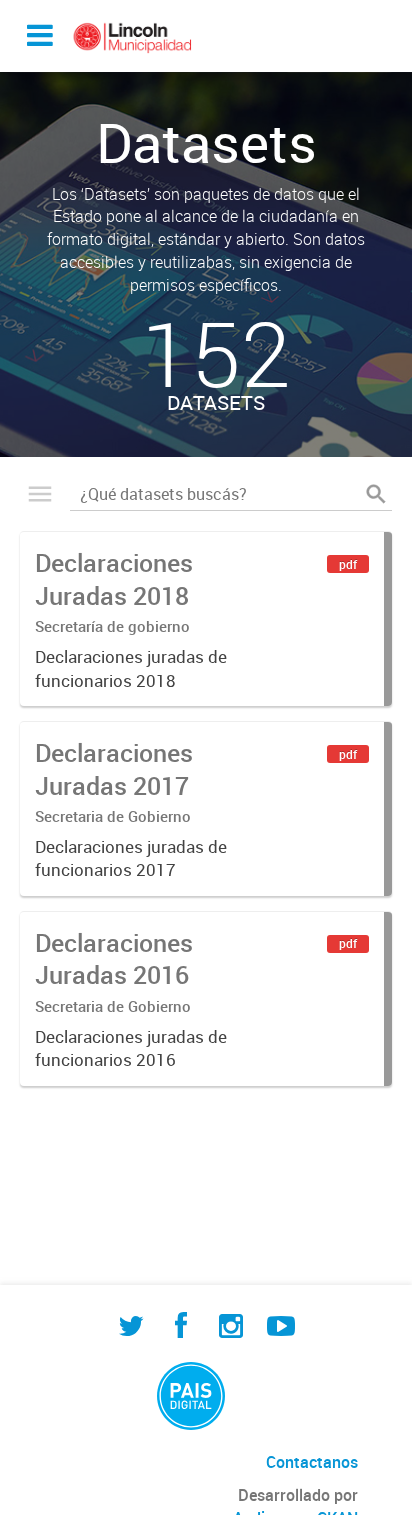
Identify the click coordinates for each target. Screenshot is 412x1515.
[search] (376, 494)
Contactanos (312, 1462)
